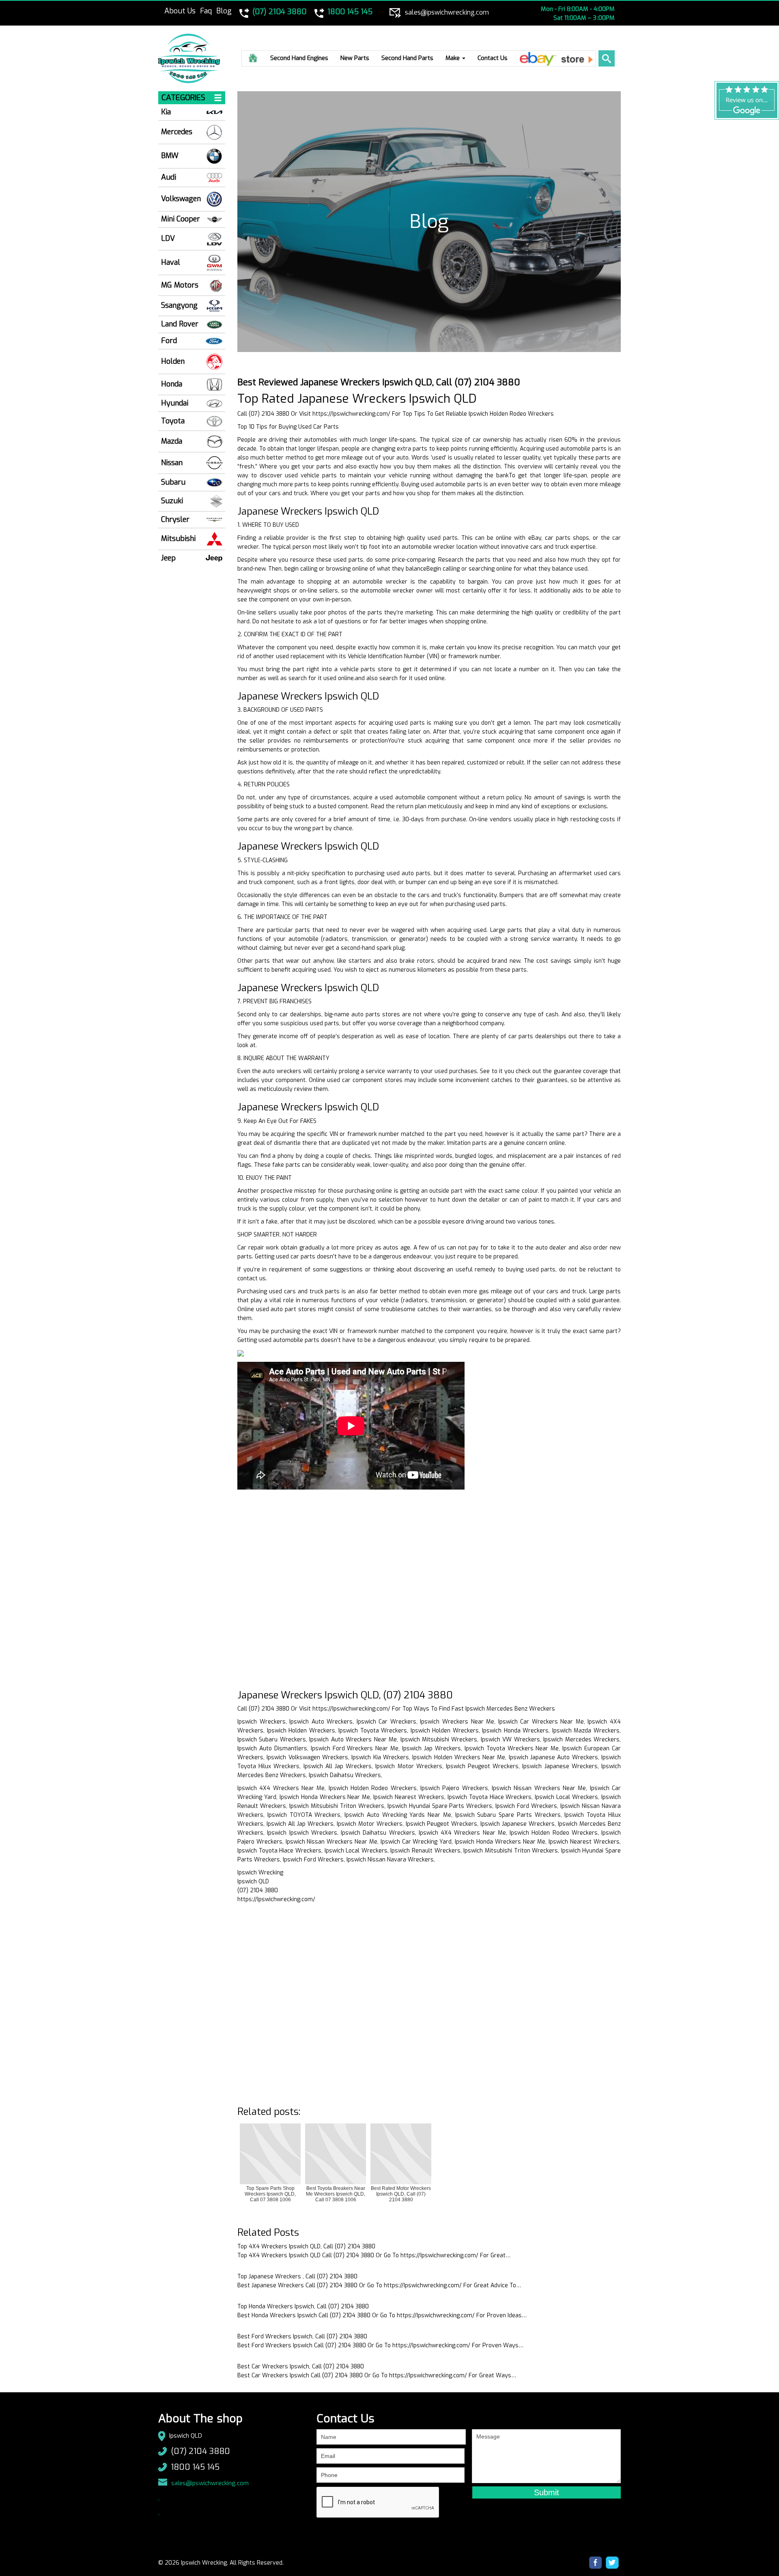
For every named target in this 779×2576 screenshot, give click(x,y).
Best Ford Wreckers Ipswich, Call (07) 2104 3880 (302, 2337)
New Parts (355, 58)
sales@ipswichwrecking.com (210, 2483)
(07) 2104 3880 (200, 2451)
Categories (183, 98)
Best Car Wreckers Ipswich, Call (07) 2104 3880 (301, 2367)
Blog (224, 11)
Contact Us (493, 58)
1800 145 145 (195, 2467)
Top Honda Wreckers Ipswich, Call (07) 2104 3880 (303, 2307)
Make (453, 58)
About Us (180, 11)
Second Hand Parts (407, 58)
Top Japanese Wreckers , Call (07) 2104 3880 (297, 2277)
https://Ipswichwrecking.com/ (351, 414)
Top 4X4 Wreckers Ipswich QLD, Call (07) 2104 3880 (306, 2246)
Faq (206, 11)
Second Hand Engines (299, 58)
